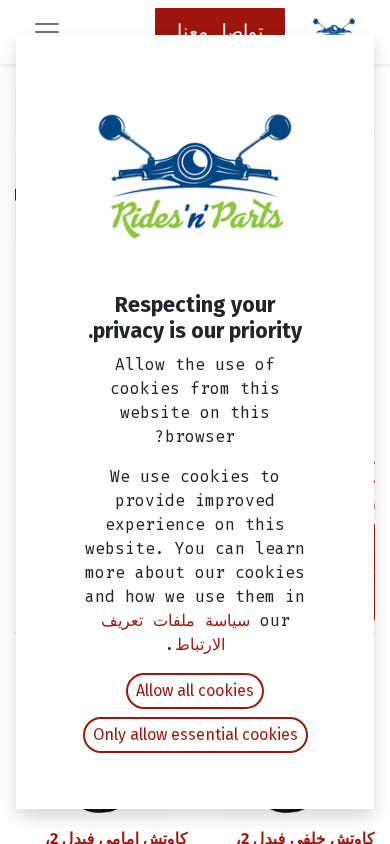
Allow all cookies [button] (195, 690)
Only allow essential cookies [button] (195, 734)
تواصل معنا (220, 31)
